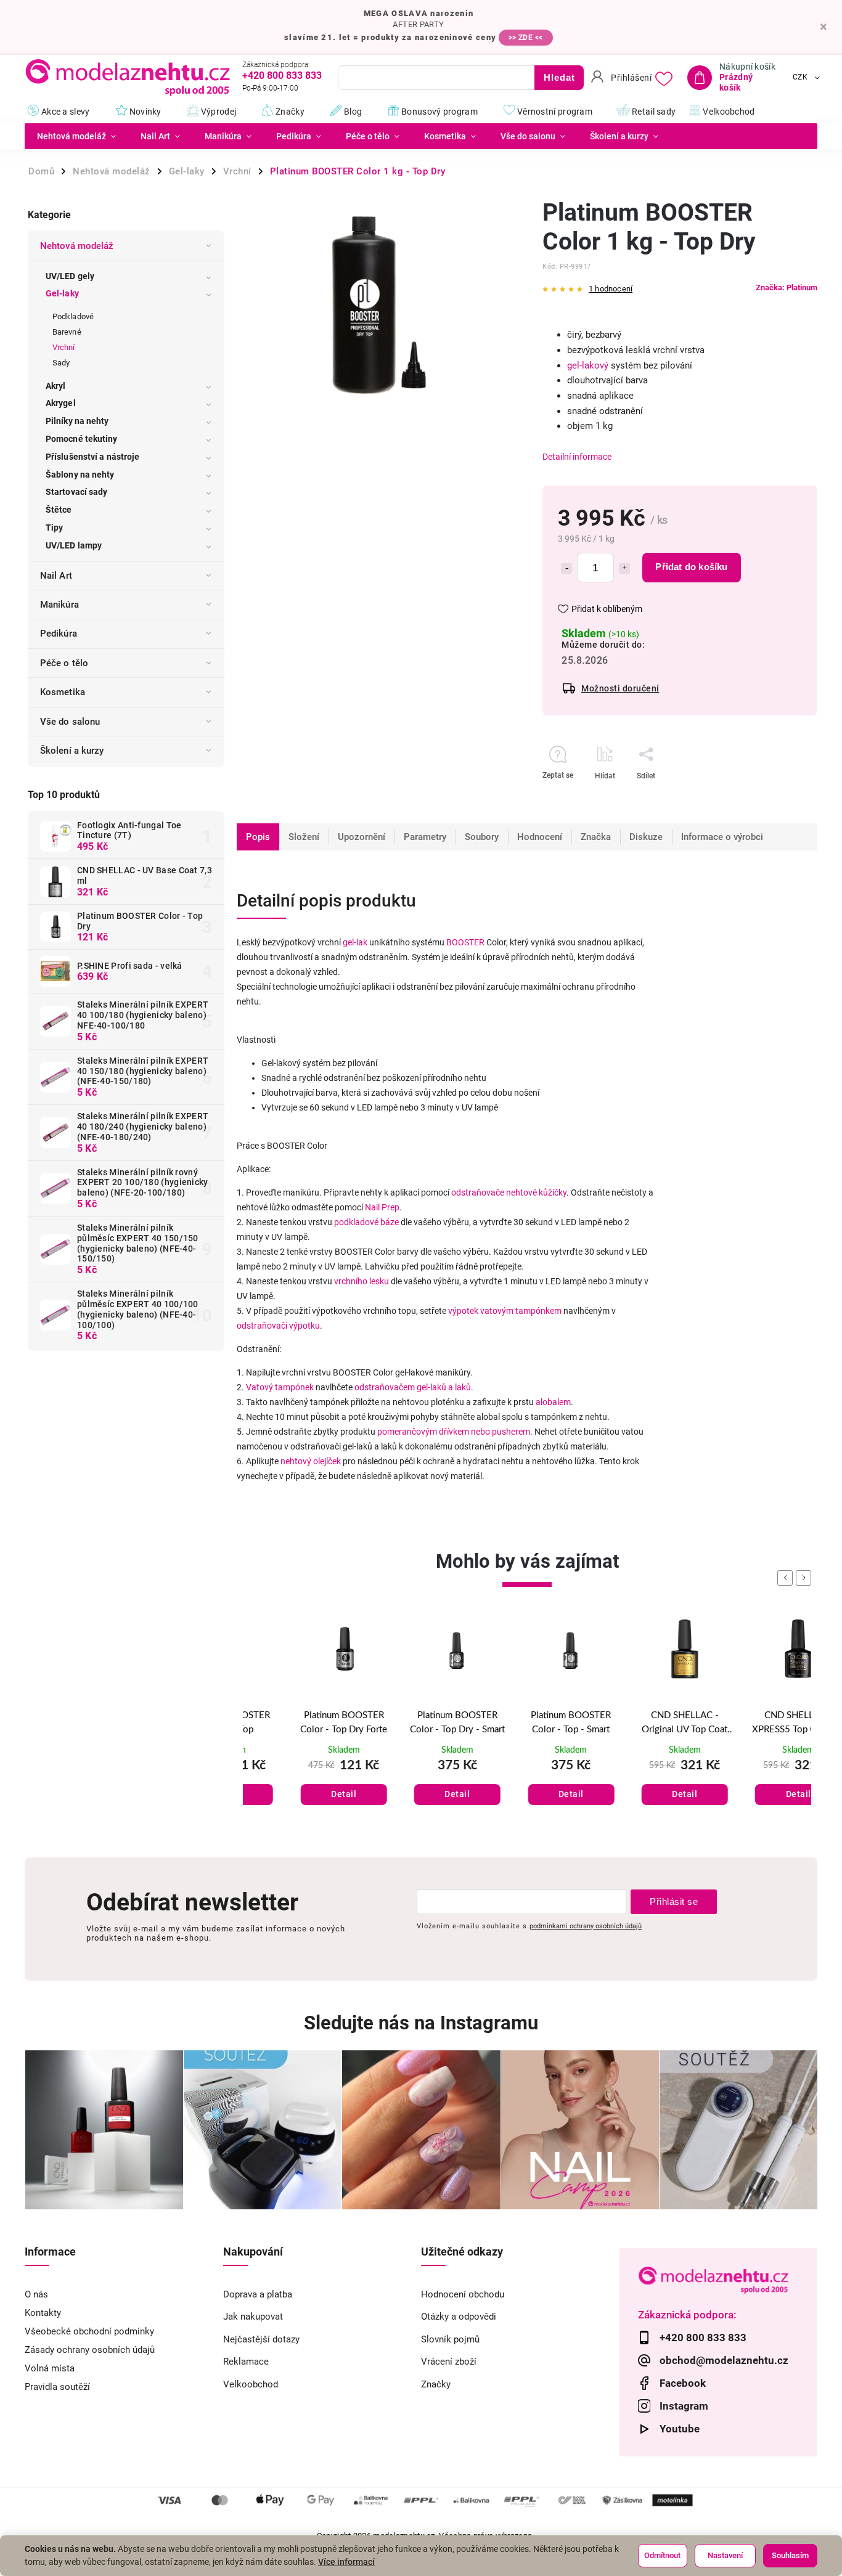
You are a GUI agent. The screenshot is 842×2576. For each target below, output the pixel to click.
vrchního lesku (362, 1281)
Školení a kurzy (72, 751)
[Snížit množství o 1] (566, 568)
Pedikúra (59, 634)
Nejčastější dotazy (261, 2339)
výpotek (463, 1311)
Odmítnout (662, 2555)
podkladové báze (366, 1222)
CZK (800, 78)
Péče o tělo (64, 663)
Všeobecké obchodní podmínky (89, 2331)
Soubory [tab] (482, 837)
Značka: (787, 287)
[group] (300, 1726)
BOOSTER (465, 942)
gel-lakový (588, 365)
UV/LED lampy (74, 545)
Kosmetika (63, 692)
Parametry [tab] (425, 837)
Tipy (54, 528)
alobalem (553, 1402)
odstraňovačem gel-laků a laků (413, 1387)
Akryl (56, 386)
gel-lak (355, 942)
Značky (436, 2384)
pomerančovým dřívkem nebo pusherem (454, 1432)
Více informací (346, 2562)
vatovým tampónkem (521, 1311)
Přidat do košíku (691, 567)
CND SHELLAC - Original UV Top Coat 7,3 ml (641, 1724)
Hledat (559, 77)
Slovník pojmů (450, 2339)
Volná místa (50, 2368)
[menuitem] (76, 136)
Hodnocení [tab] (540, 837)
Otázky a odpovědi (459, 2317)
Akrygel (61, 403)
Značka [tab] (596, 837)
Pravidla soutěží (57, 2387)
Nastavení (725, 2555)
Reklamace (246, 2362)
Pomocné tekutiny (82, 439)
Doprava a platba (258, 2294)
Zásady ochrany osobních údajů (90, 2350)
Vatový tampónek (280, 1387)
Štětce (59, 510)
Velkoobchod (251, 2384)
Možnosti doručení (620, 688)
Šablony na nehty (80, 475)
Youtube (680, 2429)
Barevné (67, 332)
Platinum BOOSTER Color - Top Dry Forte (300, 1722)
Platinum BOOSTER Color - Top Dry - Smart (413, 1722)
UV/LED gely (70, 276)
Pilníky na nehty (77, 421)
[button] (300, 1782)
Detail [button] (300, 1794)
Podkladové (73, 316)
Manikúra (59, 605)
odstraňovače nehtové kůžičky (509, 1192)
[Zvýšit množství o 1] (624, 568)
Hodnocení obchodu (463, 2294)
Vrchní (64, 347)
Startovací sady (77, 492)
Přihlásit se (674, 1901)
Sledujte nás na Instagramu (421, 2023)
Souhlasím (790, 2555)
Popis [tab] (258, 837)
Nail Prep (382, 1207)
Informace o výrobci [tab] (722, 837)
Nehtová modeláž (77, 246)
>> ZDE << (526, 38)
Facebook (683, 2383)
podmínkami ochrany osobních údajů (586, 1926)
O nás (36, 2294)
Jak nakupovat (253, 2317)
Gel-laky (62, 293)
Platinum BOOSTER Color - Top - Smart (527, 1722)
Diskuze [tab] (646, 837)
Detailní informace (577, 457)
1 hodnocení (611, 289)
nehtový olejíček (311, 1461)
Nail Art (56, 576)
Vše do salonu (70, 722)
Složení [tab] (304, 837)
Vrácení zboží (449, 2362)
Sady (61, 363)
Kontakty (43, 2313)
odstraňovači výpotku (278, 1326)
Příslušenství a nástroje (92, 457)
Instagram (684, 2406)
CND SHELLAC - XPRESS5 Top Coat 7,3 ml (754, 1724)
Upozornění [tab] (362, 837)
